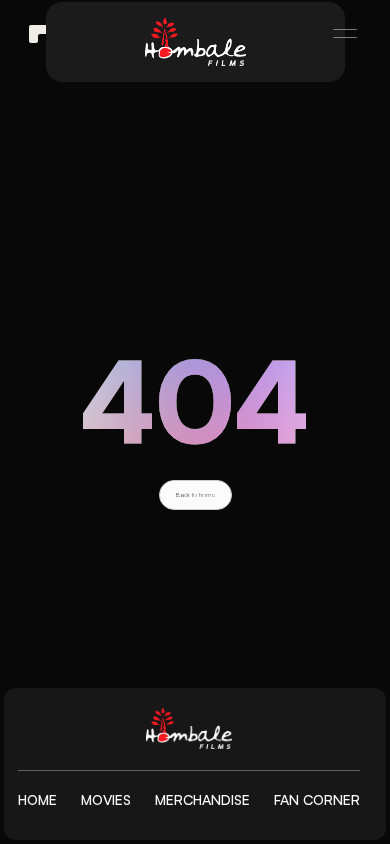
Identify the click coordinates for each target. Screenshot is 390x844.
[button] (336, 34)
